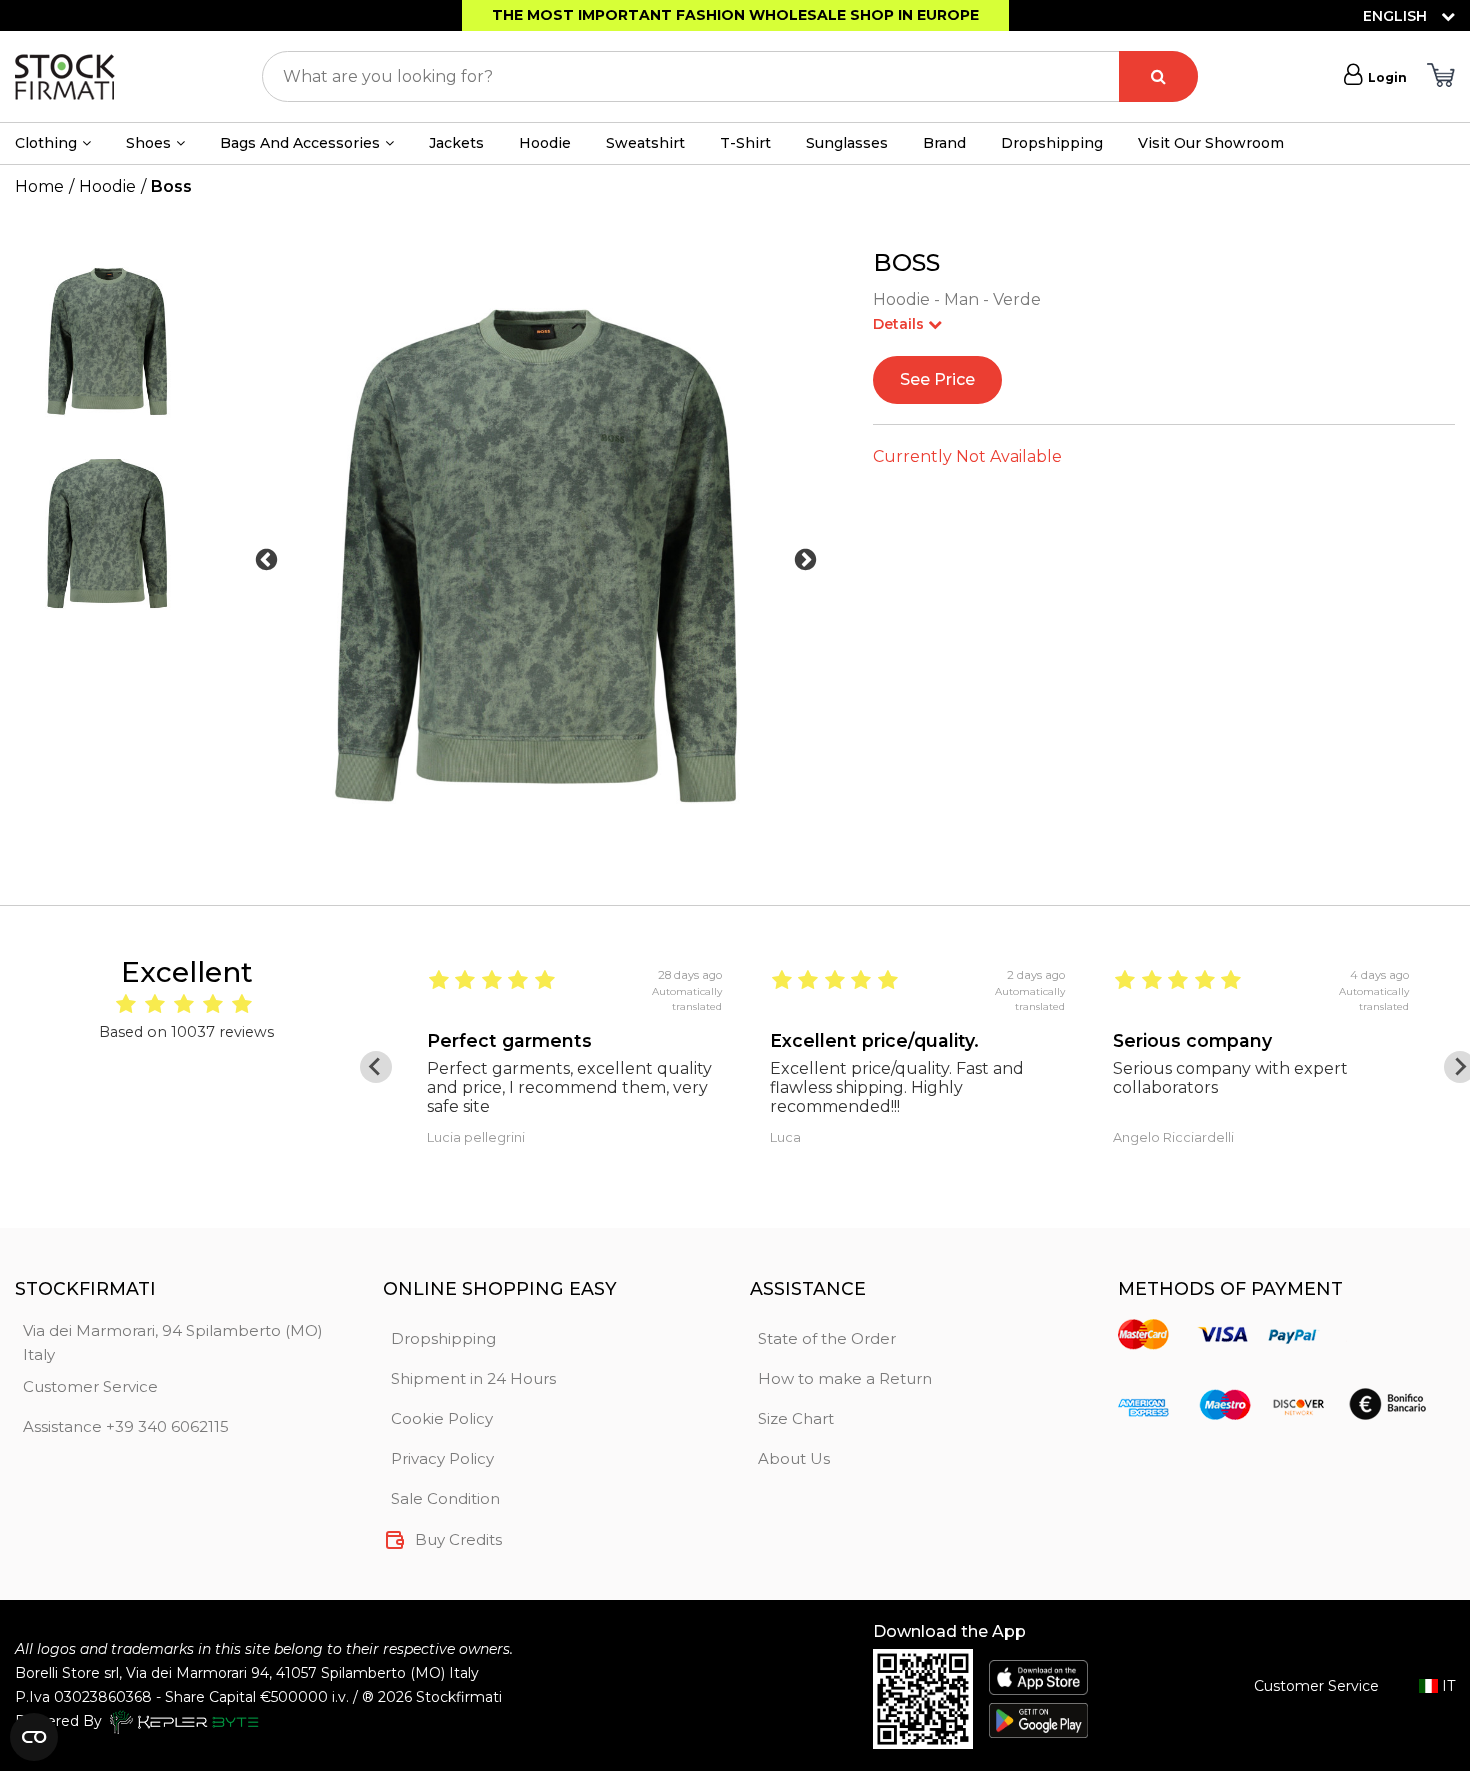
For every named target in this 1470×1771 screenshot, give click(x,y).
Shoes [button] (148, 143)
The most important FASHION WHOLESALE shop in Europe (735, 15)
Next (805, 559)
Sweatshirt (645, 143)
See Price (937, 379)
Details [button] (900, 324)
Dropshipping (1052, 143)
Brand (944, 143)
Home (39, 186)
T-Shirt (745, 143)
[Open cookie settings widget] (34, 1737)
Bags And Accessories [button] (300, 143)
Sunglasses (847, 143)
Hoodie (545, 143)
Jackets (456, 143)
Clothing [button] (46, 143)
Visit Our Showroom (1211, 143)
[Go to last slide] (376, 1067)
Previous (266, 559)
